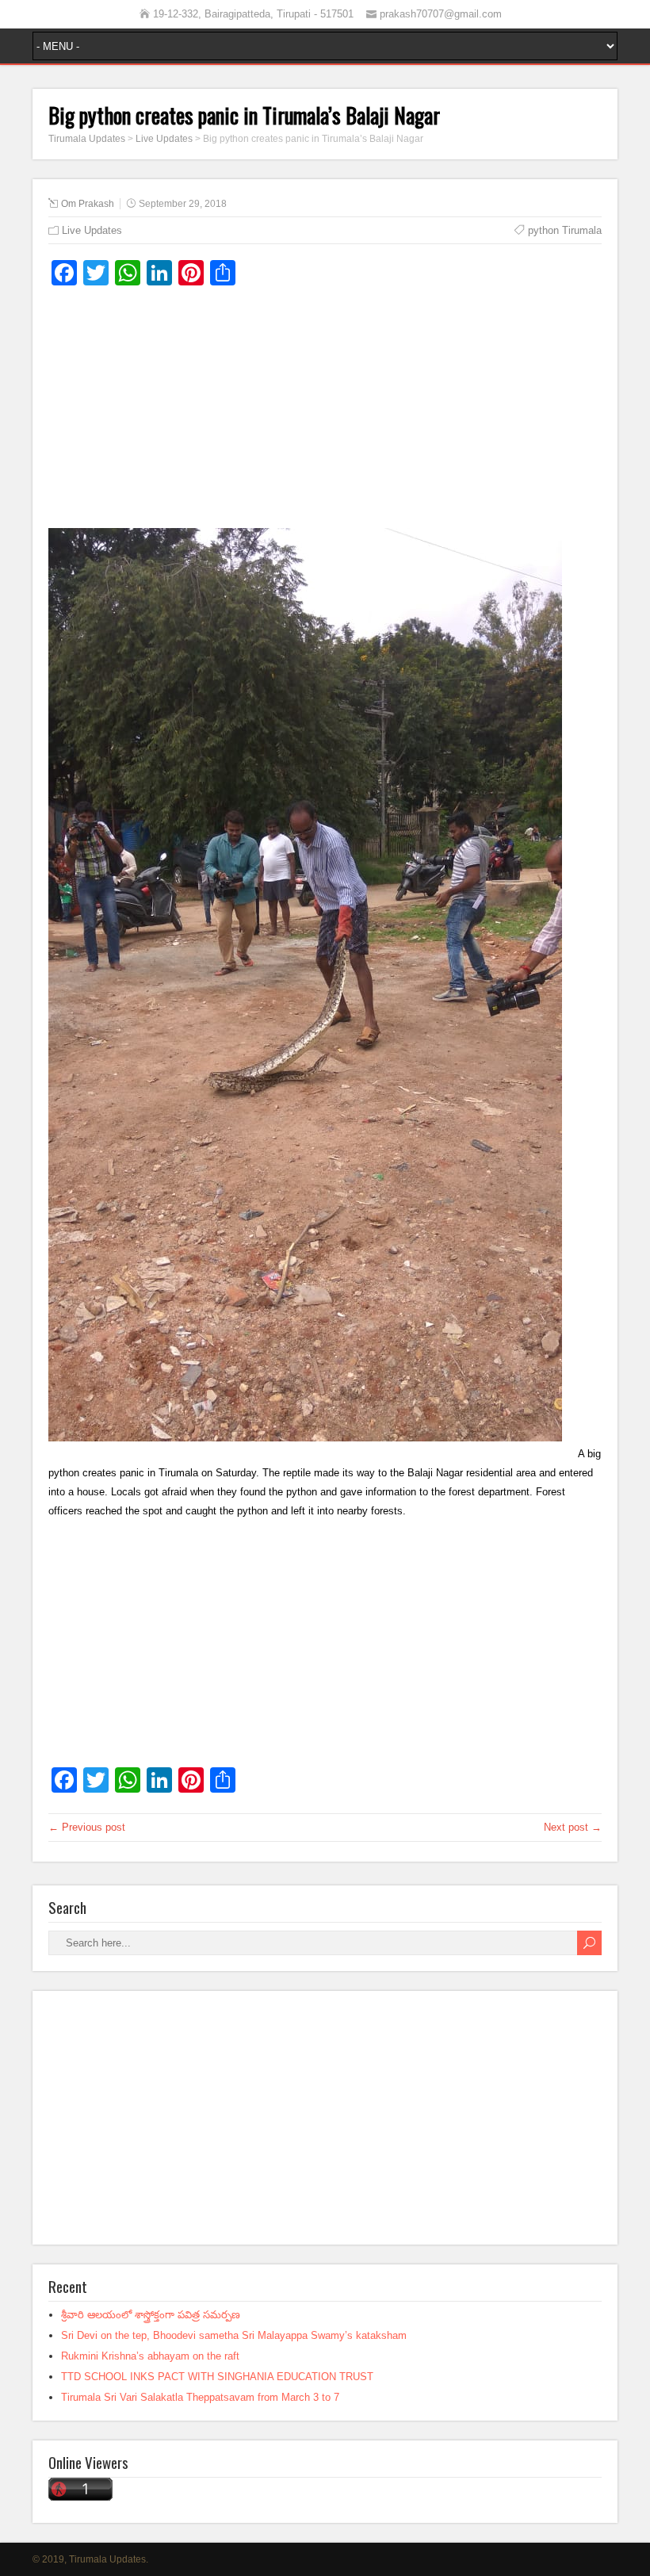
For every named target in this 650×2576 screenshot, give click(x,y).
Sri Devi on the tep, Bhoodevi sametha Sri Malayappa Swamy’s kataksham (234, 2335)
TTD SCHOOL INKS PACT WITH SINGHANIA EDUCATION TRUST (217, 2377)
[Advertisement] (325, 413)
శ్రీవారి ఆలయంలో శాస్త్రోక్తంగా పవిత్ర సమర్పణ (151, 2315)
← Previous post (87, 1827)
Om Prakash (88, 204)
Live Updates (92, 230)
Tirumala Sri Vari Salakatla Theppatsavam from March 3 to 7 (200, 2397)
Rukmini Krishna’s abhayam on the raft (150, 2356)
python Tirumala (565, 230)
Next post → (573, 1827)
